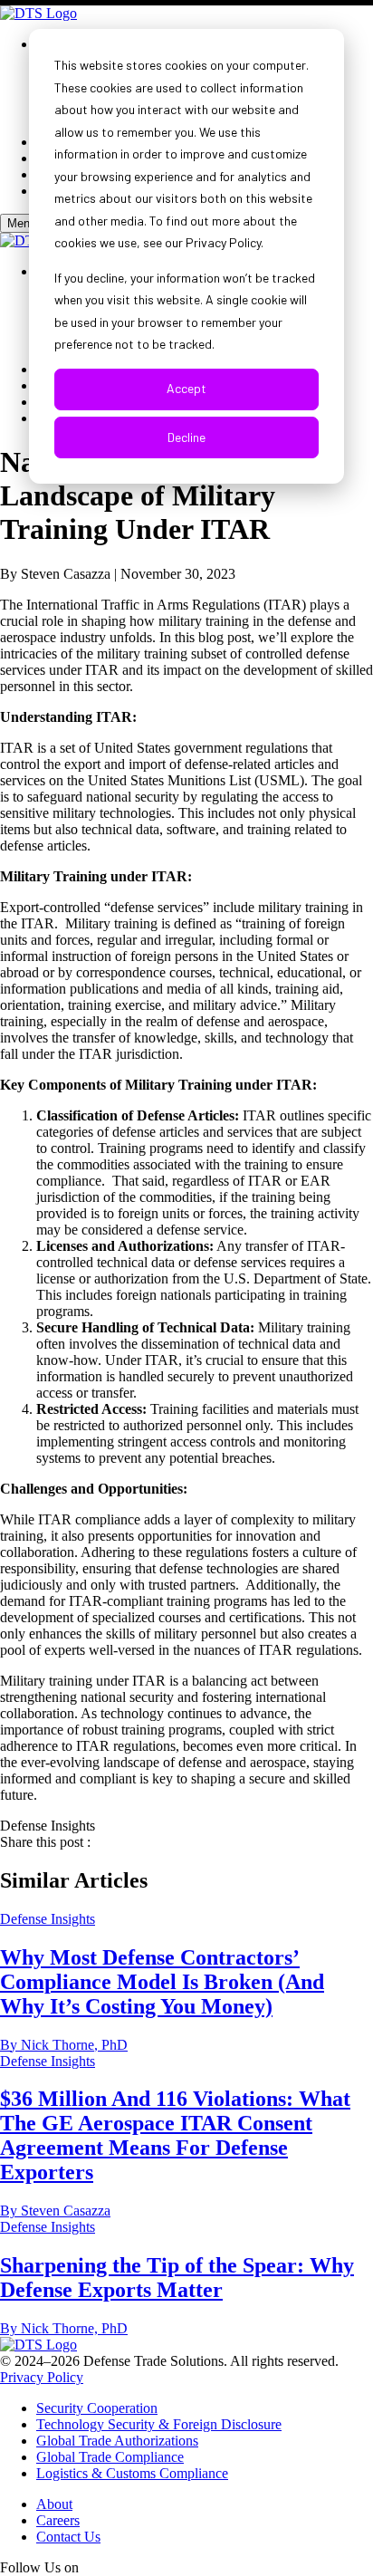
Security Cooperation (97, 2408)
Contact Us (68, 2537)
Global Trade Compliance (110, 2457)
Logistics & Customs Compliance (132, 2473)
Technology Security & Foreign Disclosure (159, 2424)
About (54, 2504)
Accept (186, 388)
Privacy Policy (42, 2377)
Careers (58, 2520)
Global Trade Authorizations (117, 2441)
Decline (186, 437)
